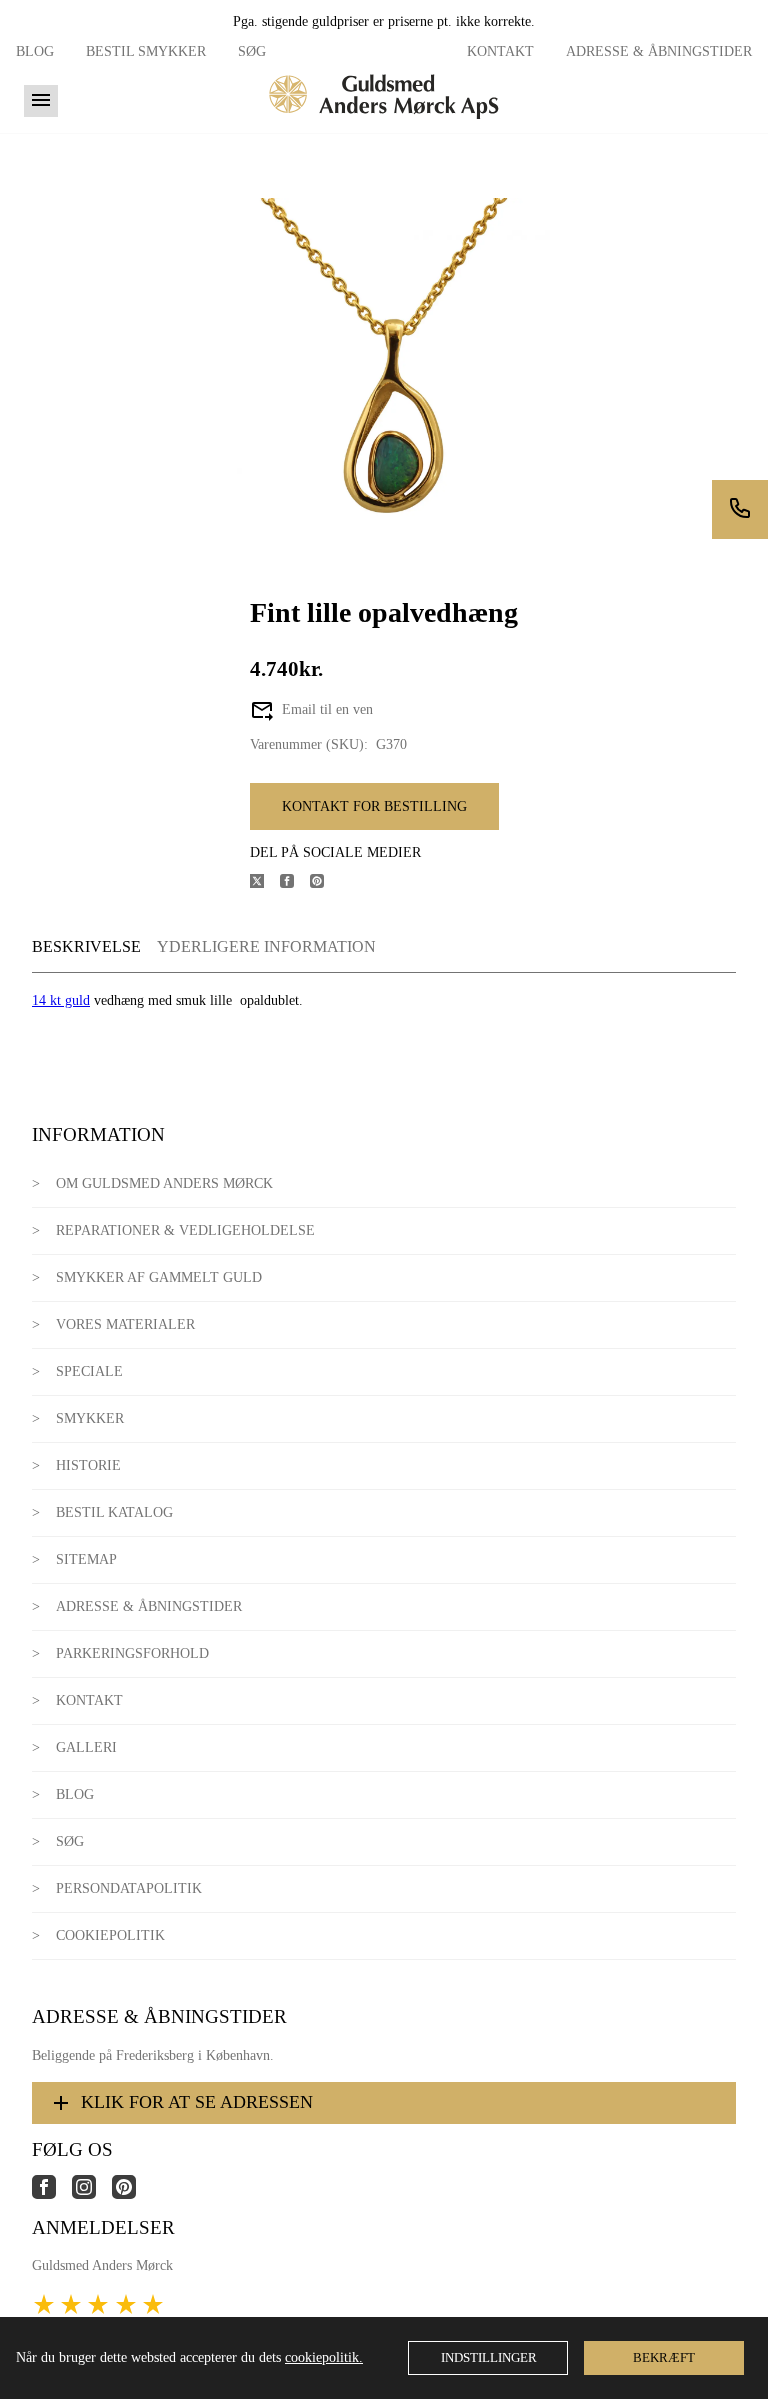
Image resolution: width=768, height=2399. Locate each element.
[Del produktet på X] (265, 883)
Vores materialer (125, 1324)
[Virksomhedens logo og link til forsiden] (384, 125)
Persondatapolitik (129, 1888)
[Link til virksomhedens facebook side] (52, 2194)
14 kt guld (61, 1000)
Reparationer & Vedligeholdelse (185, 1230)
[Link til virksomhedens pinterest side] (132, 2194)
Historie (88, 1465)
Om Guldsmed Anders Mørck (164, 1183)
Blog (35, 51)
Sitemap (86, 1559)
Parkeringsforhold (132, 1653)
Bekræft (664, 2357)
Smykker (90, 1418)
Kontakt (500, 51)
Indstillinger (489, 2357)
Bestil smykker (146, 51)
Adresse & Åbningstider (659, 51)
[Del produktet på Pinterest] (325, 883)
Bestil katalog (114, 1512)
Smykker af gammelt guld (159, 1277)
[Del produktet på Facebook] (295, 883)
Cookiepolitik (110, 1935)
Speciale (89, 1371)
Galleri (86, 1747)
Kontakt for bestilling (374, 806)
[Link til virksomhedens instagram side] (92, 2194)
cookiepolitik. (324, 2357)
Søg (252, 51)
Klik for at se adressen (197, 2102)
